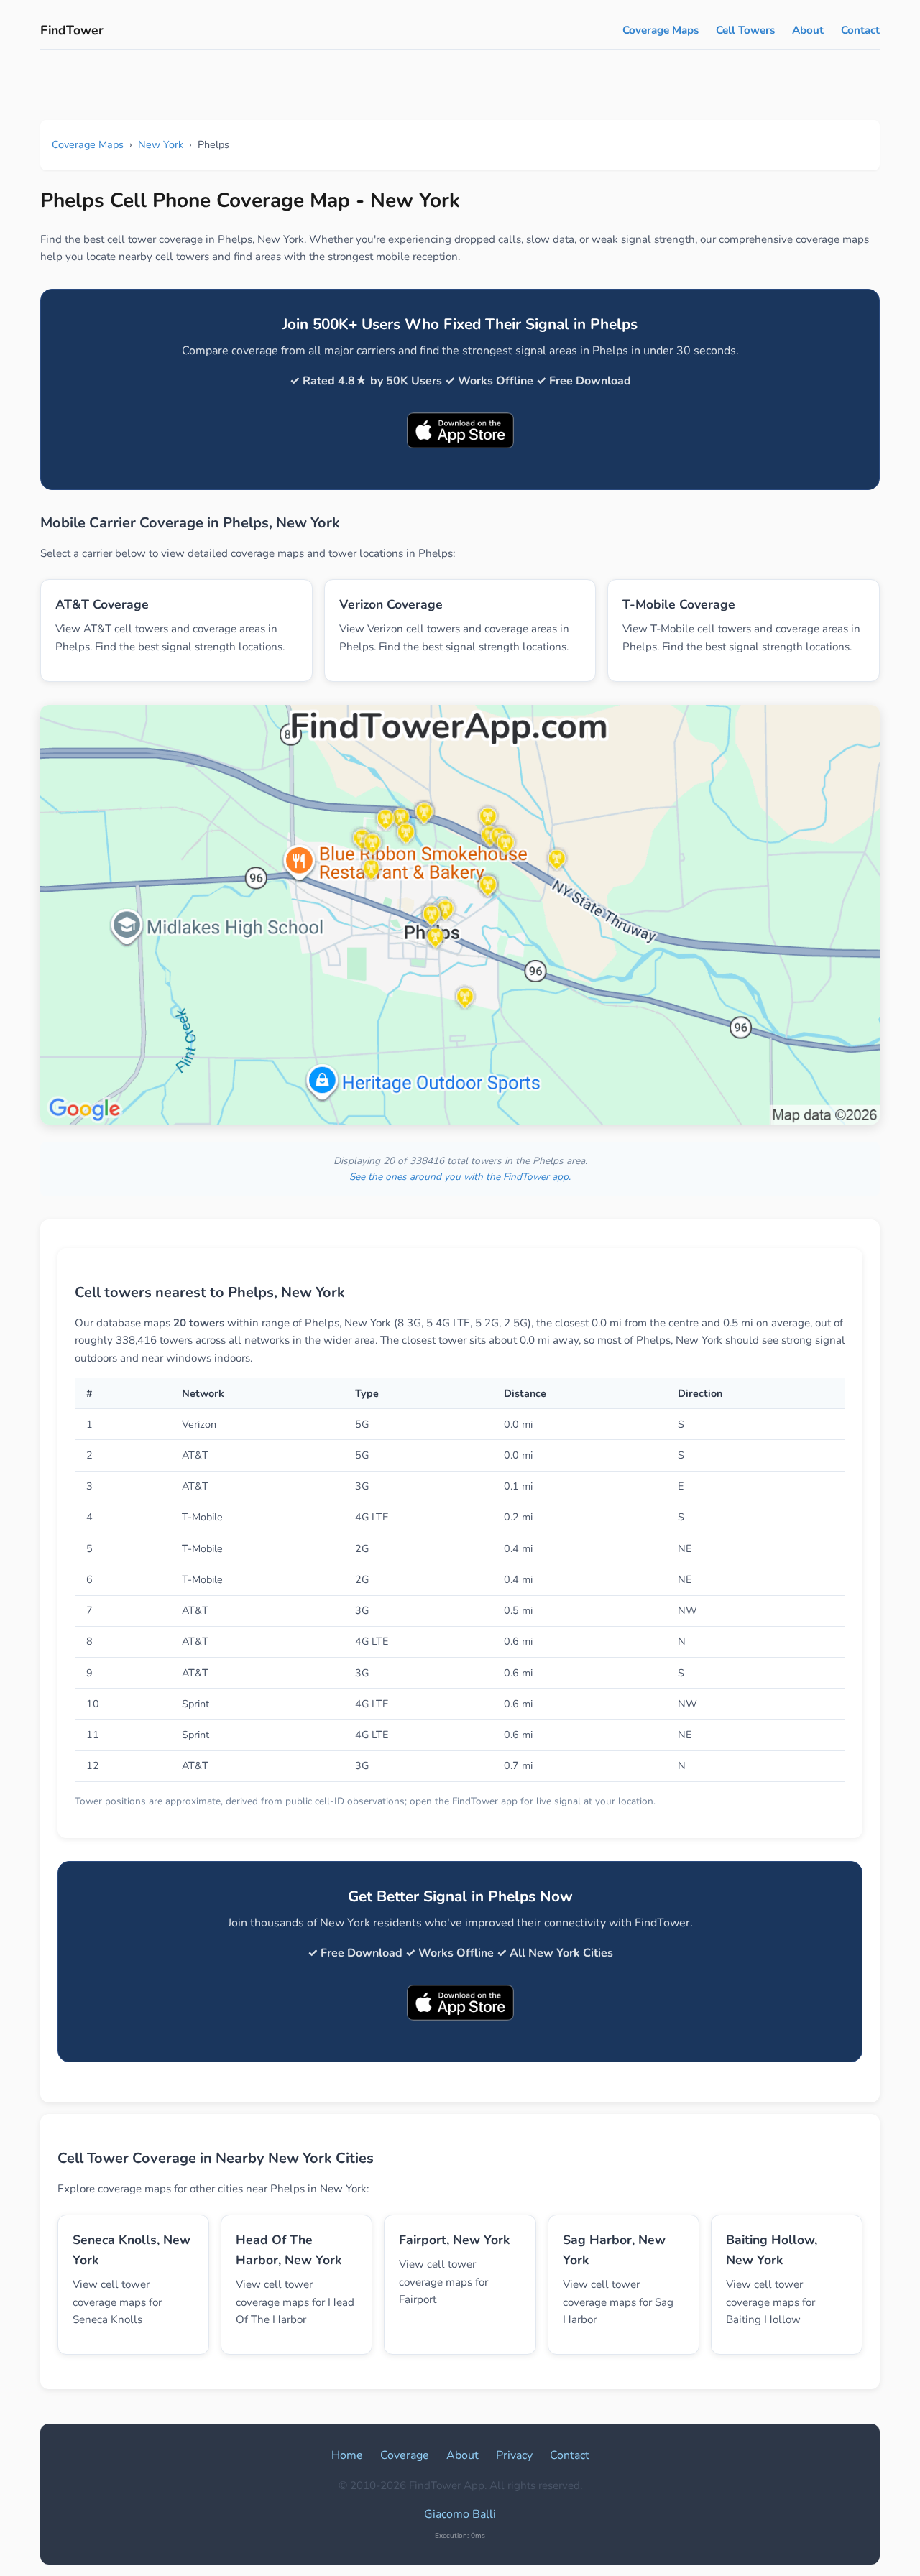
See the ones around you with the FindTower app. (460, 1177)
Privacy (514, 2455)
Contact (860, 30)
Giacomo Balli (460, 2514)
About (808, 30)
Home (347, 2455)
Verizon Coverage (391, 604)
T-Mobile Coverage (679, 604)
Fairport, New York (454, 2240)
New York (161, 144)
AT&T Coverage (102, 604)
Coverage (405, 2455)
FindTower (72, 30)
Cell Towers (745, 30)
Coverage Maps (661, 30)
